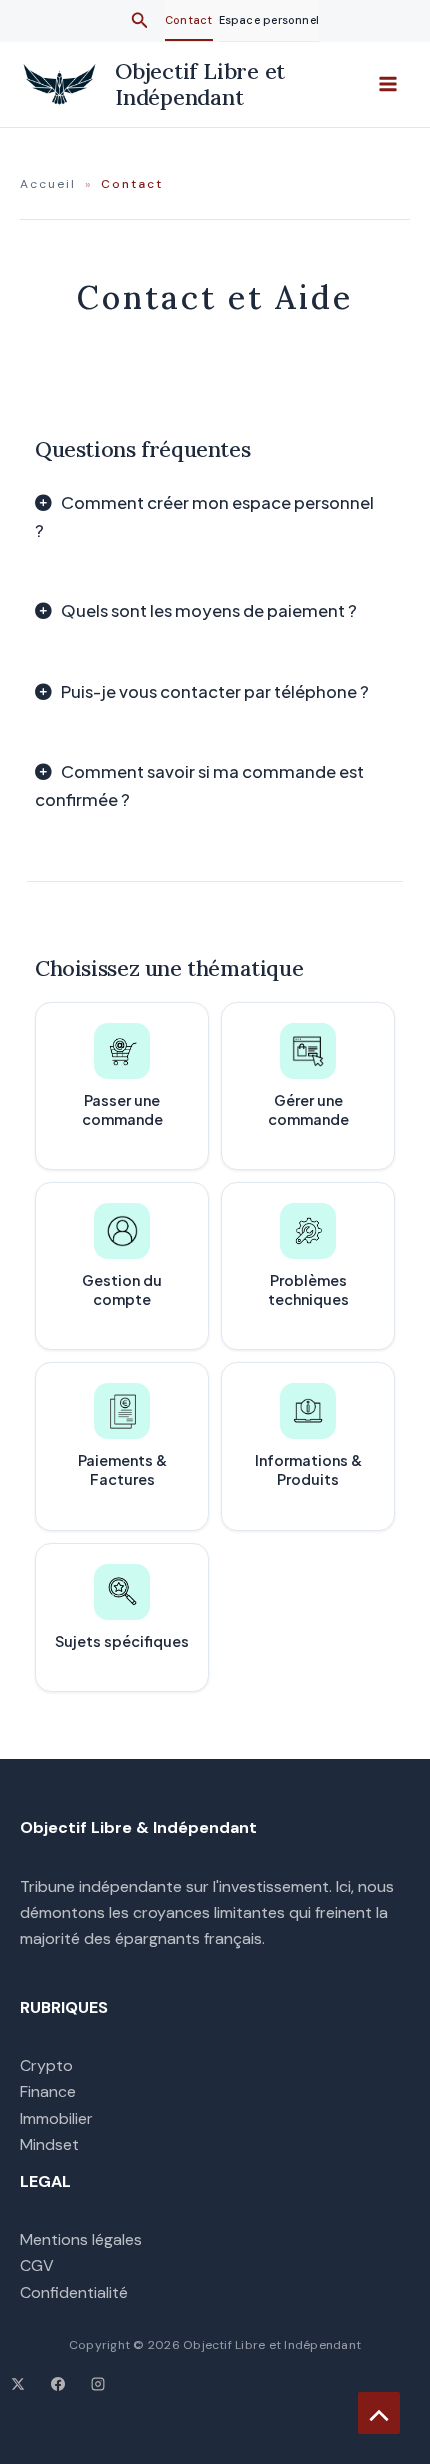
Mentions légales (81, 2239)
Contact (189, 20)
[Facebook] (58, 2384)
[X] (18, 2384)
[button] (140, 21)
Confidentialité (74, 2292)
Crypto (46, 2065)
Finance (48, 2091)
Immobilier (56, 2118)
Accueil (48, 184)
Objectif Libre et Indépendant (200, 84)
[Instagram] (98, 2384)
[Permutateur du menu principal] (388, 84)
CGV (37, 2265)
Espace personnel (269, 20)
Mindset (49, 2144)
